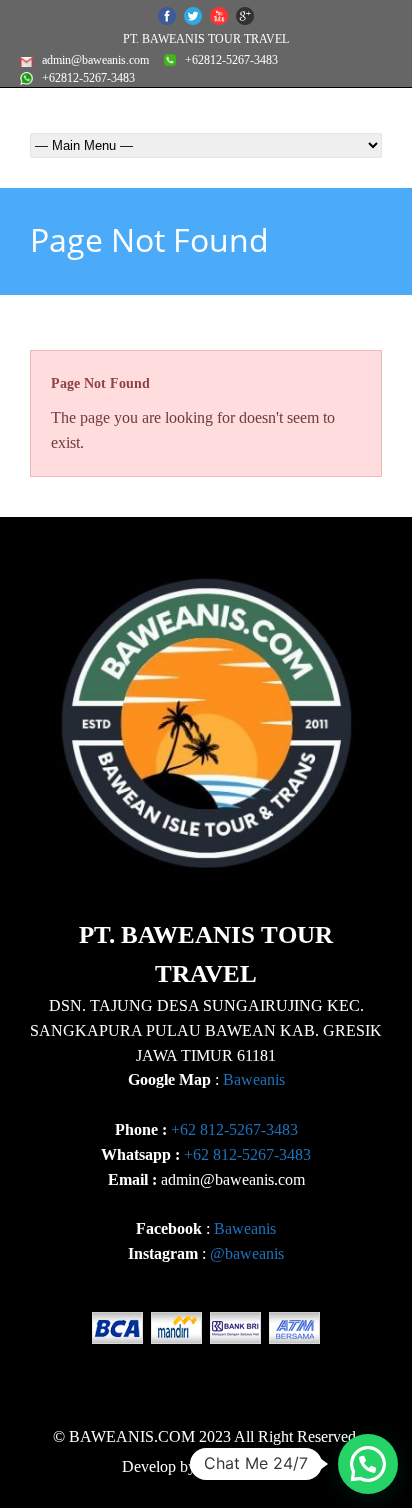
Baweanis (254, 1079)
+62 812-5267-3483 (234, 1129)
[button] (368, 1464)
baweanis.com (245, 1466)
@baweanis (247, 1253)
